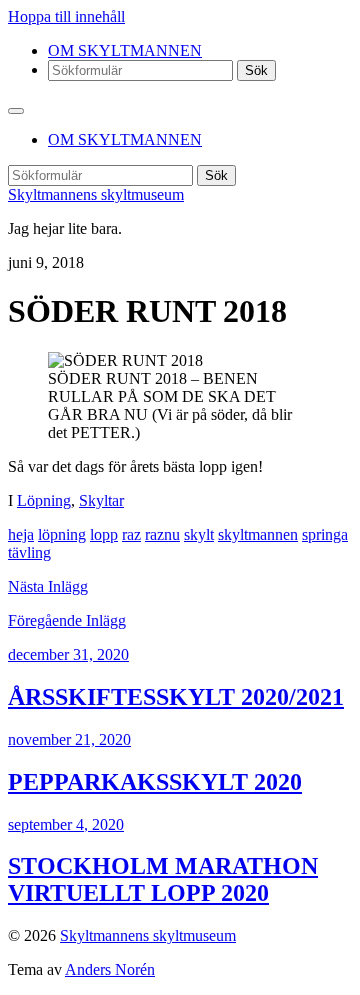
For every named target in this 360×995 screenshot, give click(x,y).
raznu (162, 534)
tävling (29, 552)
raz (131, 534)
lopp (104, 534)
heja (21, 534)
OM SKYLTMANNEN (125, 50)
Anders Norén (110, 969)
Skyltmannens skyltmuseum (96, 194)
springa (325, 534)
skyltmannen (258, 534)
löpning (62, 534)
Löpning (44, 500)
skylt (199, 534)
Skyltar (101, 500)
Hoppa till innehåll (66, 16)
